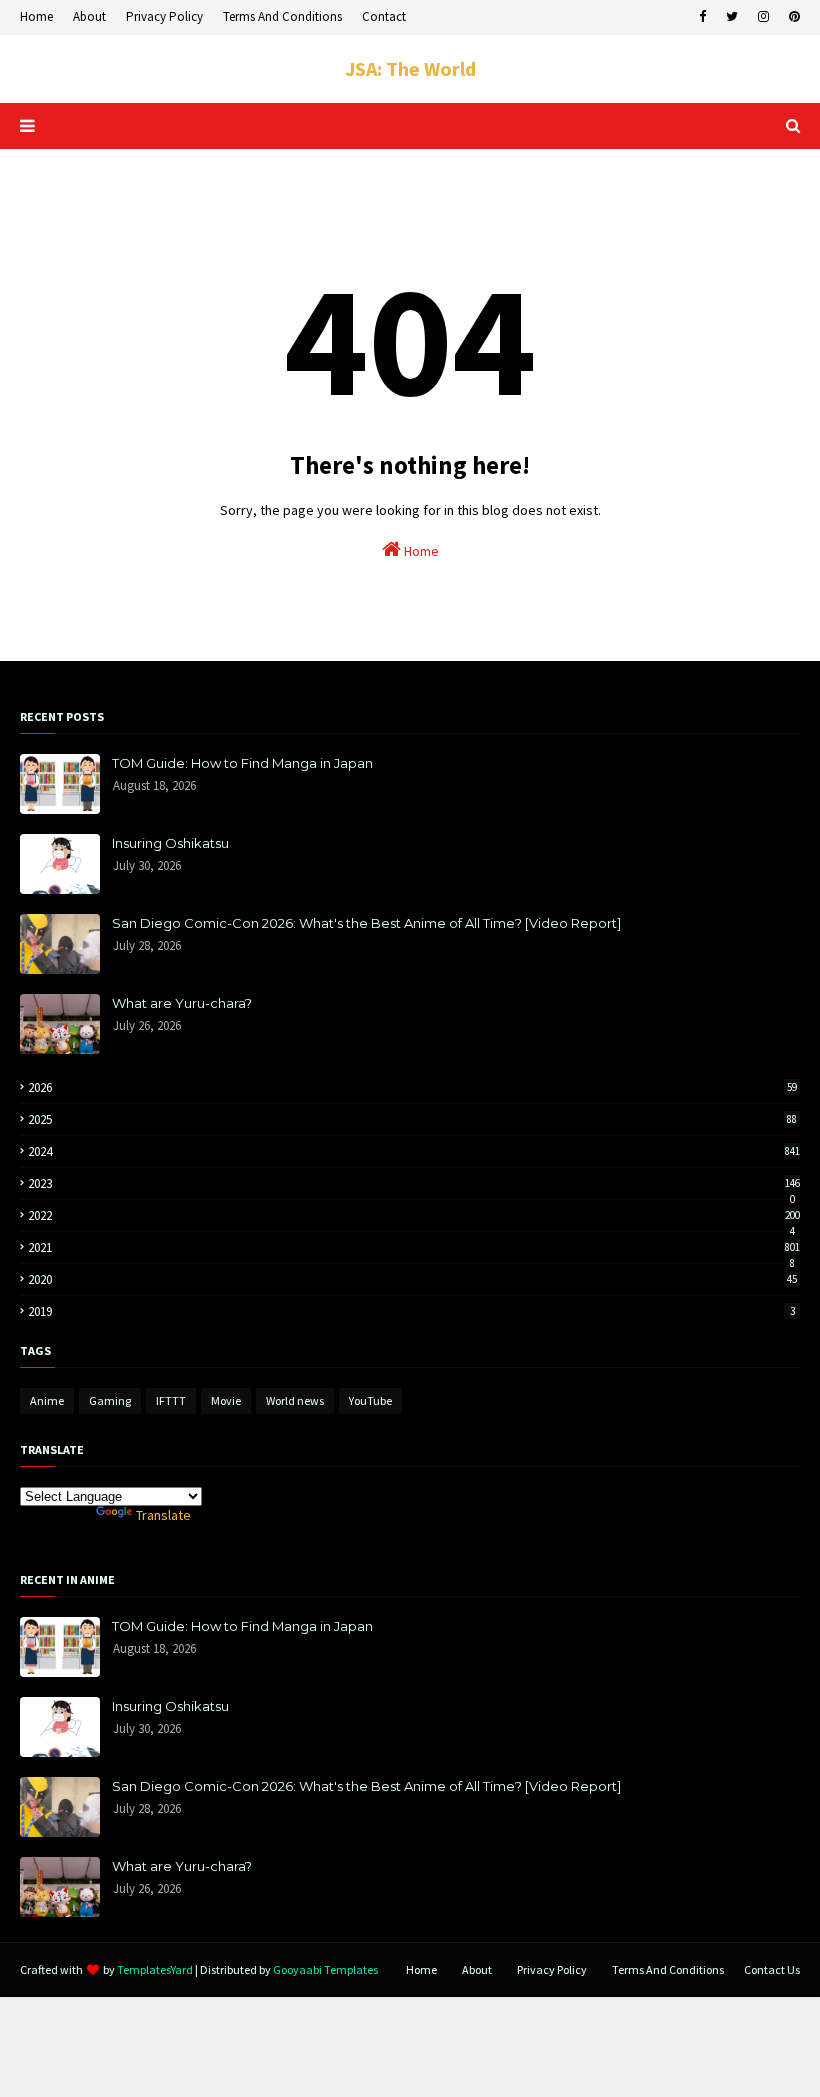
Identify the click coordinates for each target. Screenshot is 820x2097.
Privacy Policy (164, 16)
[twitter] (732, 17)
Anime (47, 1400)
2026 (412, 1087)
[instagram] (763, 17)
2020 (412, 1279)
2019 (411, 1311)
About (89, 16)
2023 (414, 1183)
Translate (163, 1515)
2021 (414, 1247)
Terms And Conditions (282, 16)
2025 (412, 1119)
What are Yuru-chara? (182, 1003)
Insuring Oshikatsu (170, 843)
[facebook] (702, 17)
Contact (384, 16)
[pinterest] (792, 17)
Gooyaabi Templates (325, 1969)
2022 (414, 1215)
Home (36, 16)
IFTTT (171, 1400)
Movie (226, 1400)
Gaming (110, 1400)
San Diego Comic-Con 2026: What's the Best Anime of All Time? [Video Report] (366, 923)
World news (295, 1400)
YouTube (370, 1400)
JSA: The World (410, 68)
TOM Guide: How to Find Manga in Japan (242, 763)
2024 (414, 1151)
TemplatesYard (155, 1969)
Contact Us (772, 1969)
